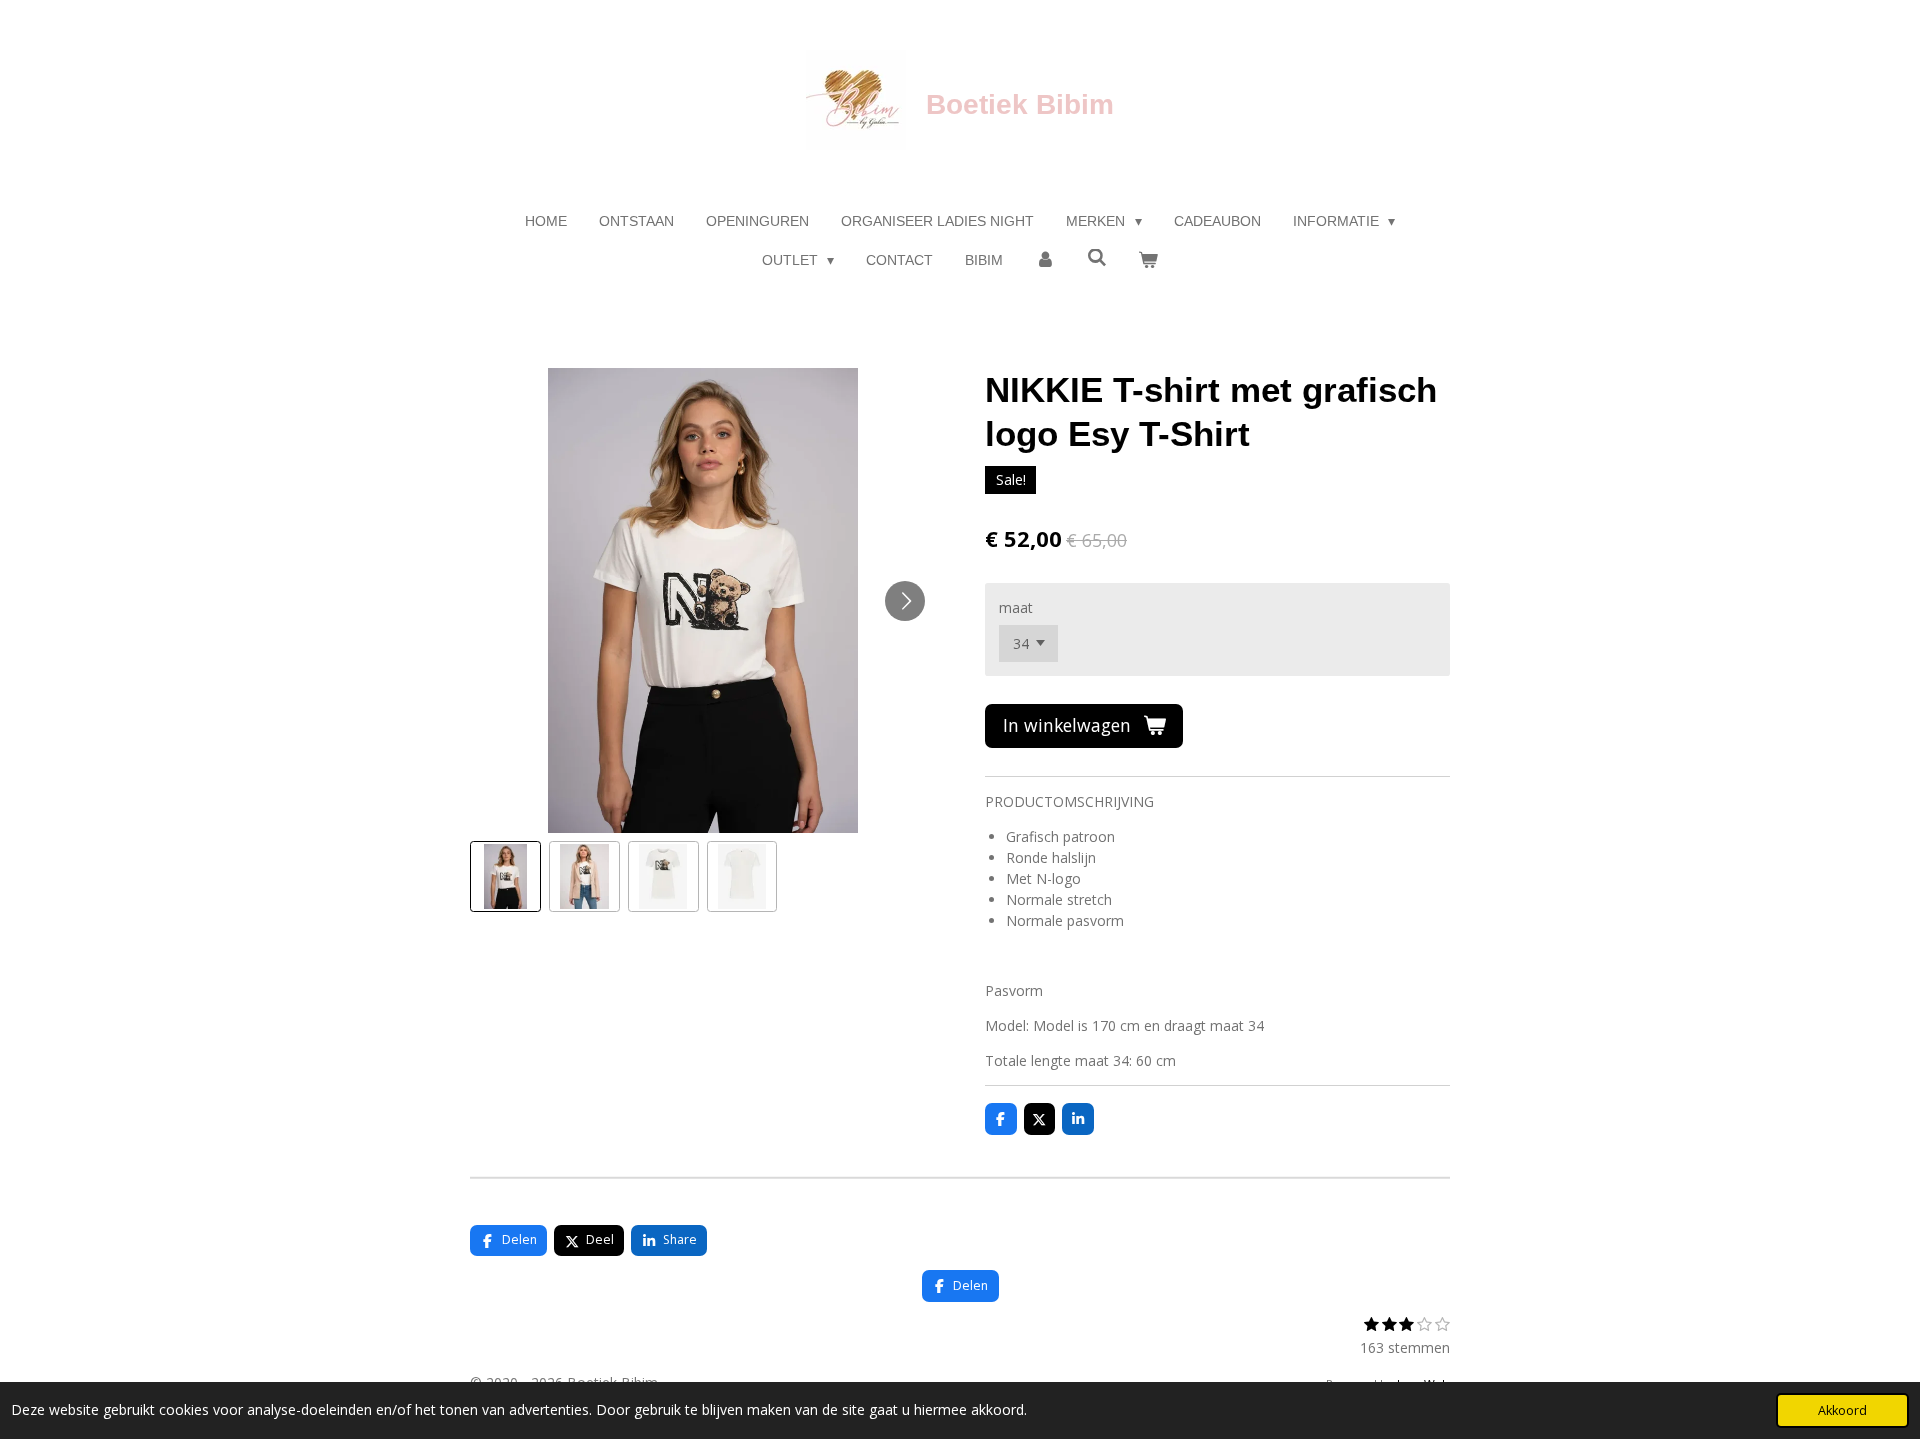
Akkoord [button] (1842, 1410)
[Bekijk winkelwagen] (1149, 260)
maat (1016, 607)
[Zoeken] (1097, 258)
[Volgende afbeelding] (905, 601)
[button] (505, 876)
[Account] (1045, 260)
